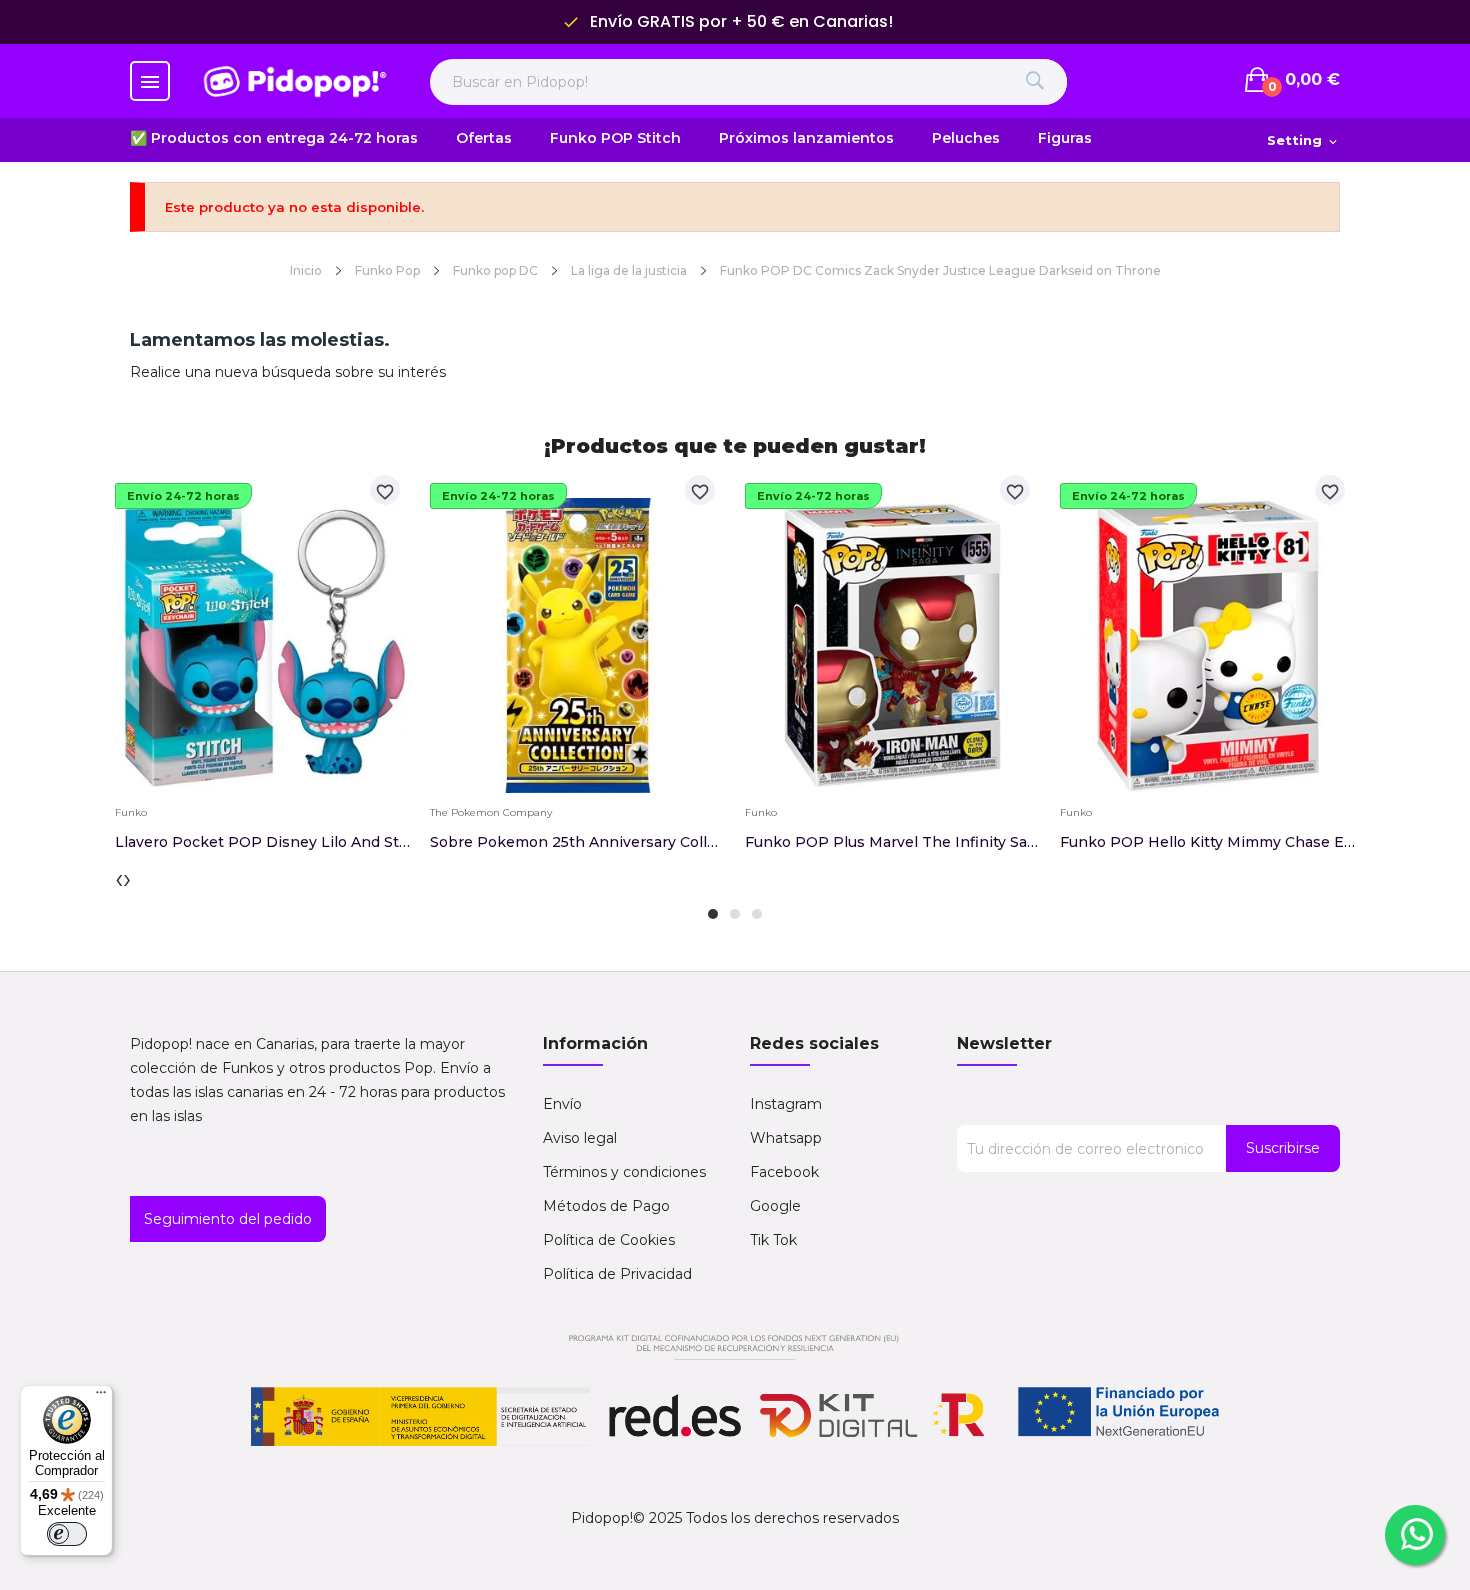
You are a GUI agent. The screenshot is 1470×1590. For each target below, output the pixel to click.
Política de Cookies (609, 1240)
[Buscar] (1034, 82)
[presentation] (119, 878)
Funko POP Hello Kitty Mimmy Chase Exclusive (1207, 842)
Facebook (784, 1172)
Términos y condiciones (624, 1172)
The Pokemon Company (491, 813)
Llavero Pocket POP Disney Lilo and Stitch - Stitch (262, 842)
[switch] (67, 1534)
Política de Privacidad (617, 1274)
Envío (562, 1104)
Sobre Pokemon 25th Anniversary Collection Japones (577, 842)
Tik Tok (773, 1240)
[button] (713, 914)
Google (775, 1206)
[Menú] (101, 1397)
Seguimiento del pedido (228, 1219)
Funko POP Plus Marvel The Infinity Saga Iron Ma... (892, 842)
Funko (131, 813)
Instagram (786, 1104)
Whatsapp (786, 1138)
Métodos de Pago (606, 1206)
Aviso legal (580, 1138)
